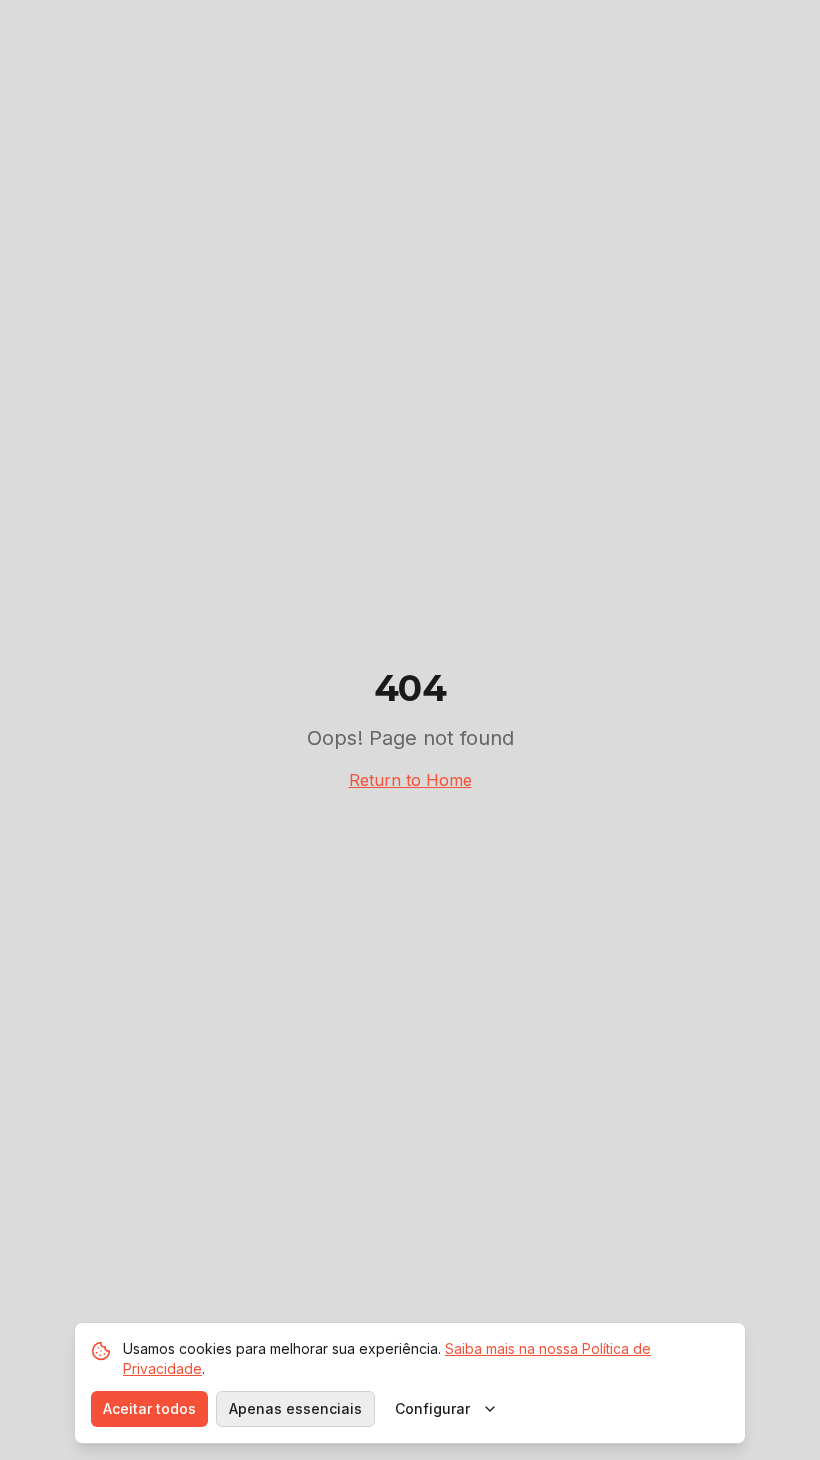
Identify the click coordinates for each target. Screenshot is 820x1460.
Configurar (432, 1408)
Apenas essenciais (295, 1408)
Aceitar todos (149, 1408)
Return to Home (410, 780)
